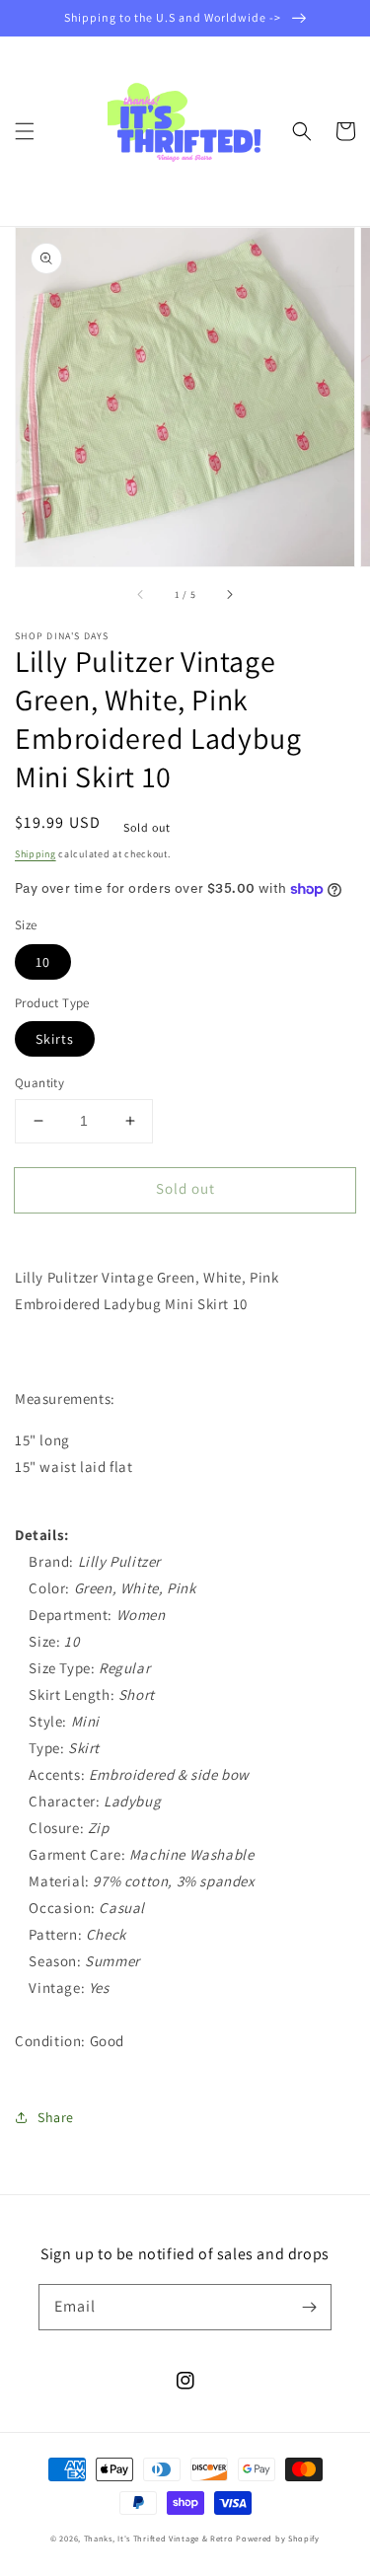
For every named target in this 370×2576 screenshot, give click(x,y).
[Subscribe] (309, 2307)
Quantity (39, 1083)
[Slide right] (229, 594)
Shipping (36, 854)
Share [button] (56, 2117)
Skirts (55, 1039)
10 (43, 962)
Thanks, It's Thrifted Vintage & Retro (159, 2538)
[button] (25, 131)
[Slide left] (141, 594)
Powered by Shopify (278, 2538)
